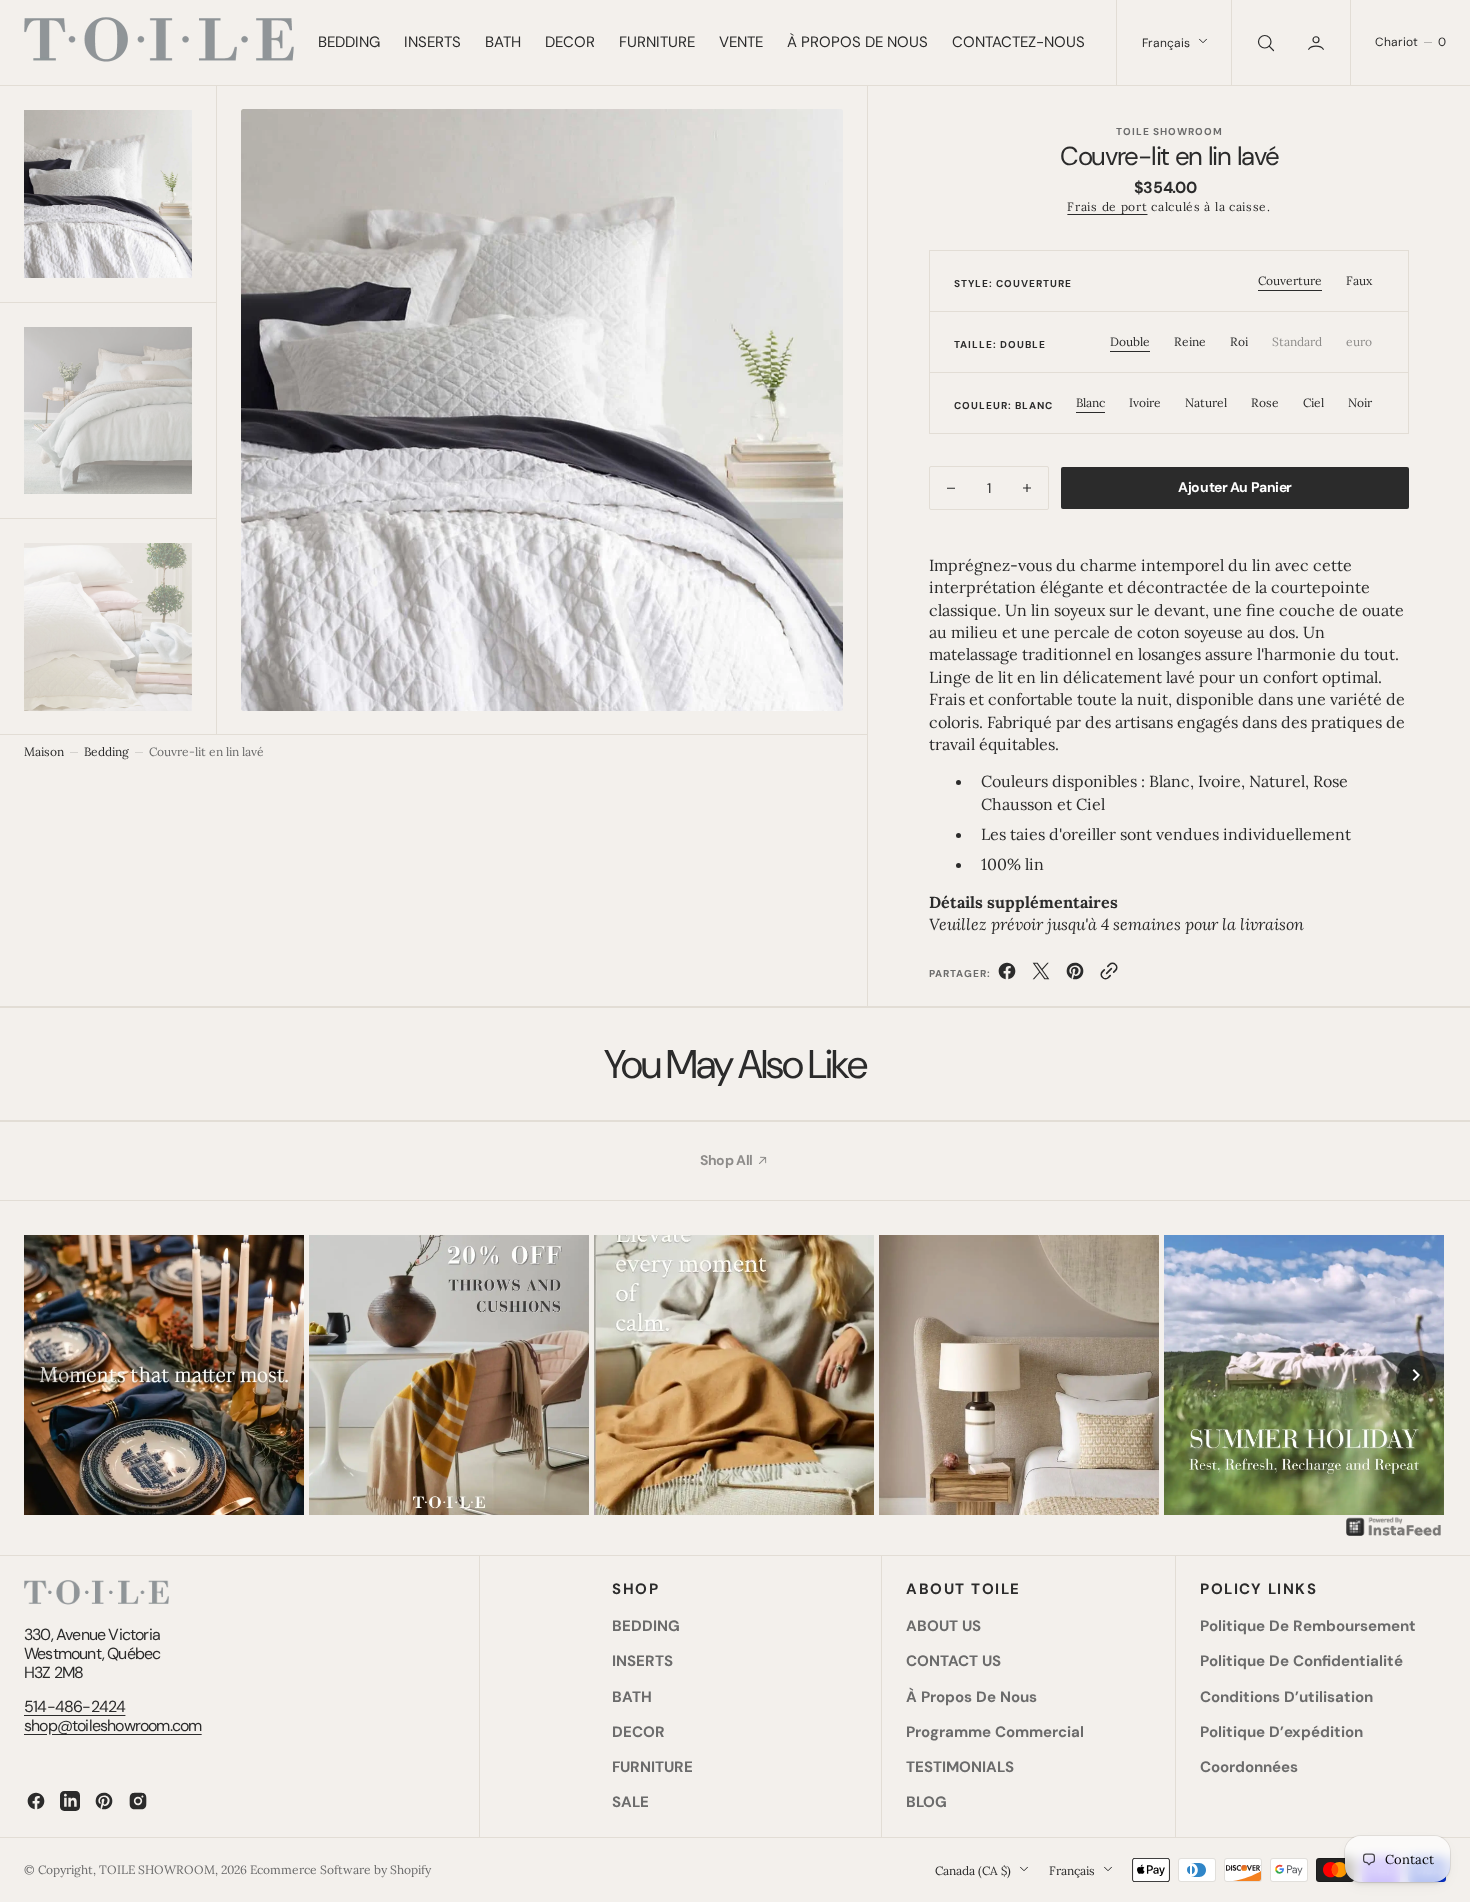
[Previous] (54, 1375)
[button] (1318, 42)
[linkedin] (70, 1801)
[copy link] (1109, 975)
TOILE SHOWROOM (157, 1869)
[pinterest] (1075, 975)
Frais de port (1107, 206)
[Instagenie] (1394, 1534)
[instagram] (138, 1801)
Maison (44, 751)
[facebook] (1007, 975)
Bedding (106, 751)
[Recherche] (1264, 42)
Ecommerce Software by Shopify (340, 1869)
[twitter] (1041, 975)
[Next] (1416, 1375)
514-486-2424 (74, 1706)
